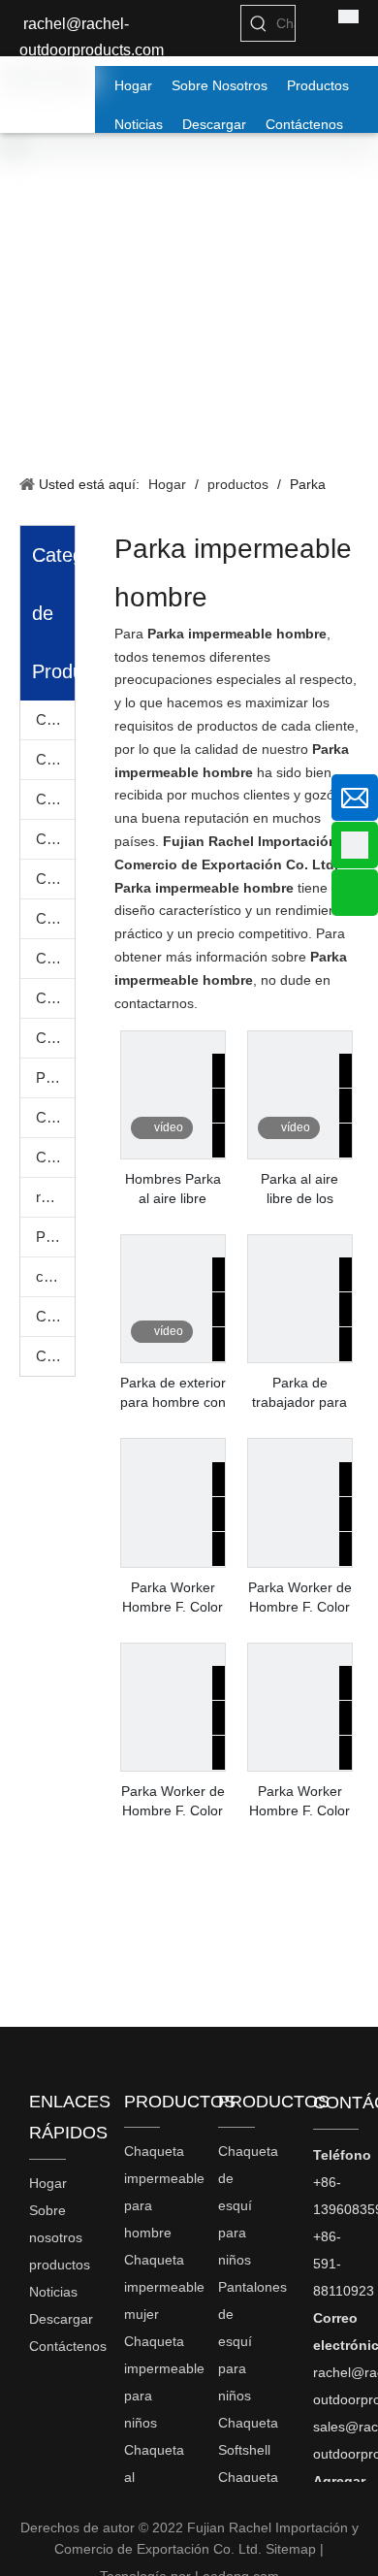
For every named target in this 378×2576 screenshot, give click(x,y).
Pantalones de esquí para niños (55, 1077)
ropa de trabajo (55, 1197)
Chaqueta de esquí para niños (55, 1038)
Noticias (53, 2292)
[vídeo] (173, 1148)
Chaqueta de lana (55, 1157)
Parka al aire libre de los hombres (299, 1190)
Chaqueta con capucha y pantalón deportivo (55, 1316)
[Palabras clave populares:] (259, 23)
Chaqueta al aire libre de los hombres (55, 839)
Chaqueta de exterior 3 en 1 (55, 918)
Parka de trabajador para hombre (299, 1393)
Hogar (48, 2183)
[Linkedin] (33, 2459)
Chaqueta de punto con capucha (55, 1356)
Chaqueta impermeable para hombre (55, 719)
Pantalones (55, 1237)
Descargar (61, 2319)
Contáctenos (68, 2346)
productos (60, 2265)
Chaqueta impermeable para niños (55, 799)
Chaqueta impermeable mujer (55, 759)
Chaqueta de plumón (55, 998)
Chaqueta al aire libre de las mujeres (55, 879)
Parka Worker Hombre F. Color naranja (173, 1598)
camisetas (55, 1276)
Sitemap (291, 2549)
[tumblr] (33, 2413)
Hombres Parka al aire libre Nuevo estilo (173, 1190)
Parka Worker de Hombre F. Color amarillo (300, 1598)
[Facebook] (33, 2435)
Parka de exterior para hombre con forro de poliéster (173, 1393)
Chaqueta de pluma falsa (55, 958)
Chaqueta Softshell (55, 1117)
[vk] (33, 2390)
